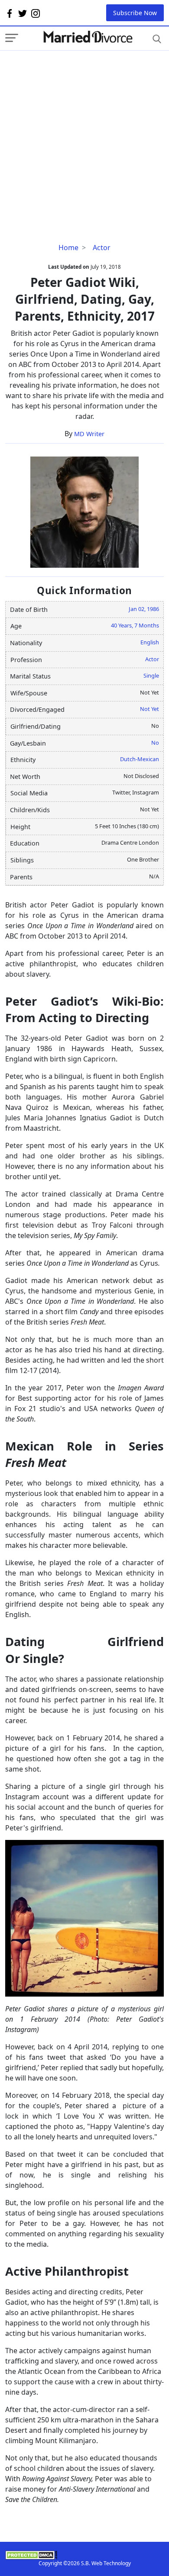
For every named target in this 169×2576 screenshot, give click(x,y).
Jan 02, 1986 (144, 609)
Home (68, 248)
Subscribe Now (135, 13)
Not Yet (149, 709)
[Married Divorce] (88, 37)
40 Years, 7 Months (135, 625)
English (150, 642)
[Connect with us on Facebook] (10, 13)
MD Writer (89, 434)
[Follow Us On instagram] (36, 13)
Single (151, 675)
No (155, 743)
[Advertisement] (84, 135)
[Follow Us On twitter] (23, 13)
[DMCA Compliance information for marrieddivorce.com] (84, 2555)
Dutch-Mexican (140, 759)
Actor (102, 248)
